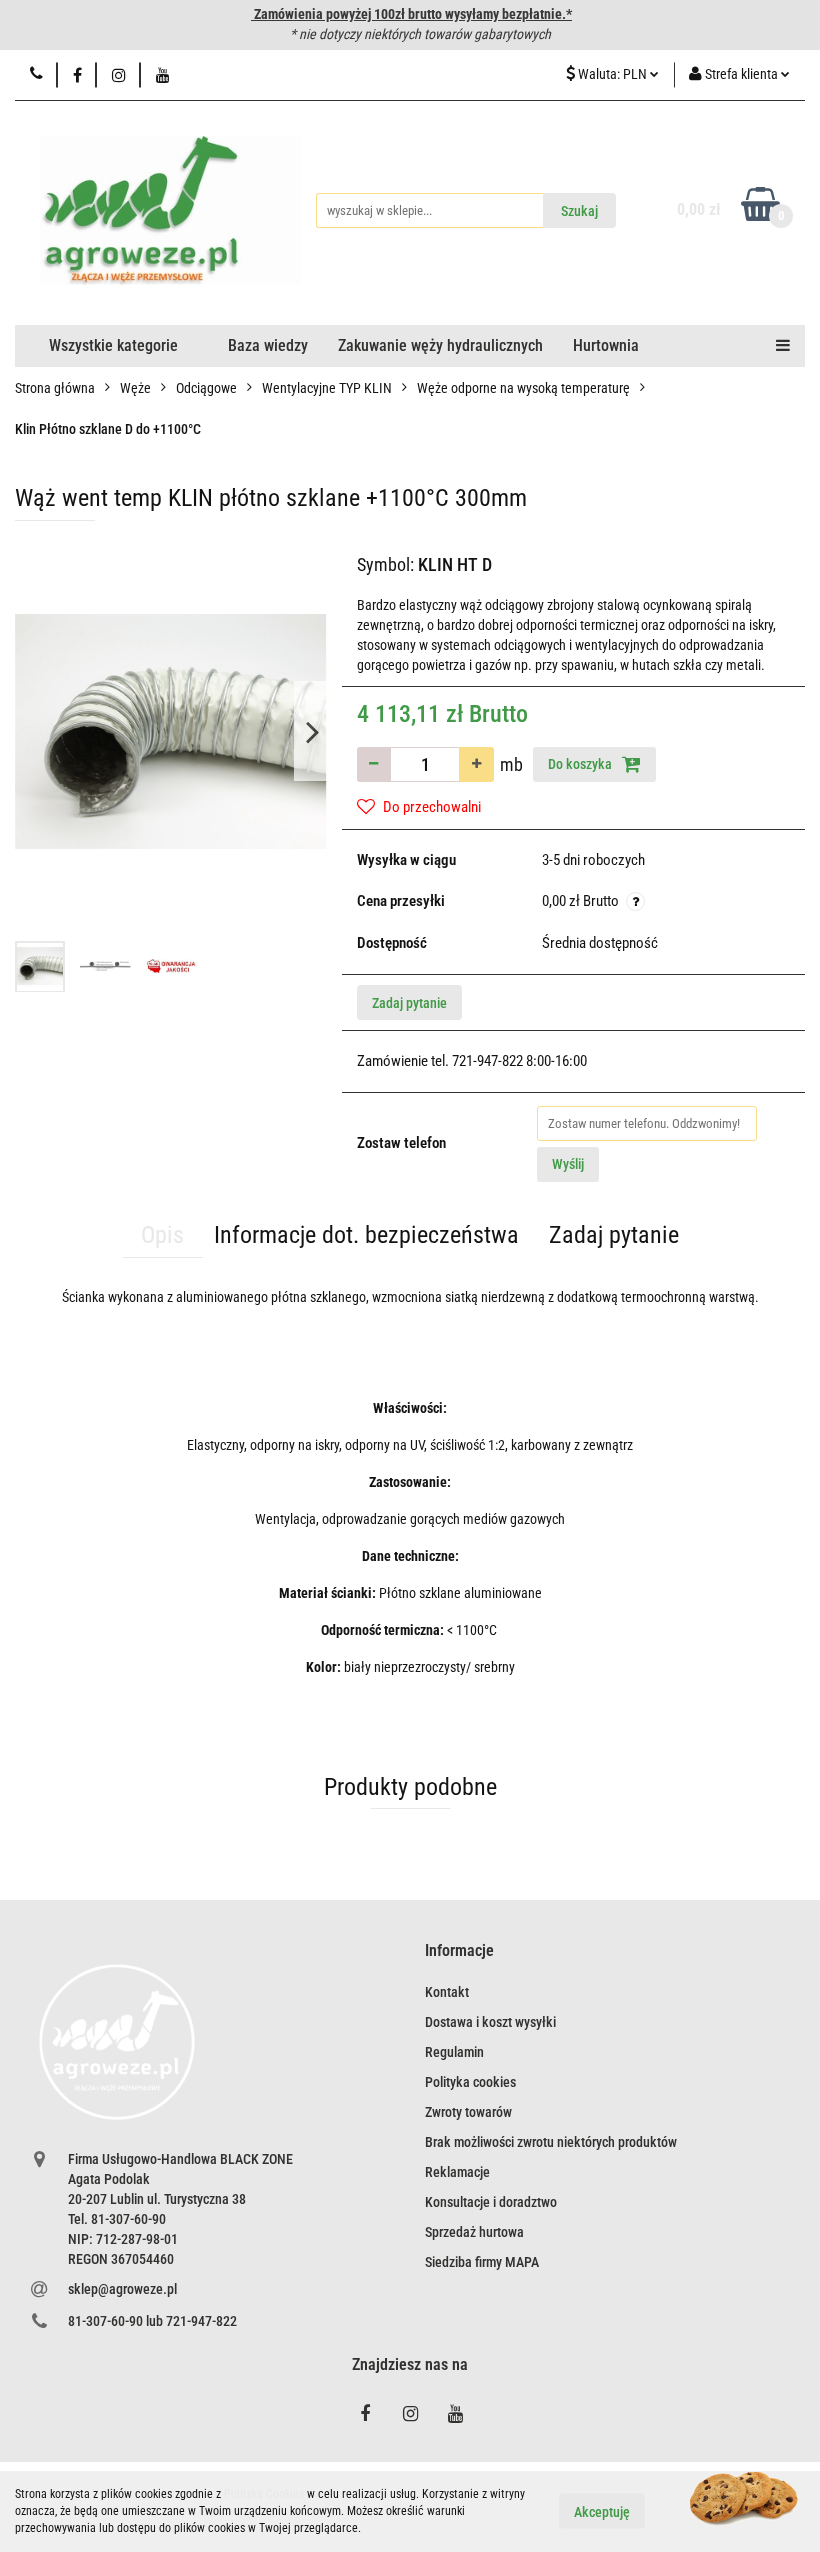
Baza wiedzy (268, 345)
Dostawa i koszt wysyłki (490, 2022)
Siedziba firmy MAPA (482, 2262)
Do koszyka (581, 764)
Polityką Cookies (264, 2494)
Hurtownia (606, 345)
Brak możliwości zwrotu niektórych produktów (551, 2142)
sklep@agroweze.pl (122, 2289)
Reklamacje (457, 2172)
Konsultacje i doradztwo (491, 2202)
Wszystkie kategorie (113, 345)
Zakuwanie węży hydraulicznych (440, 345)
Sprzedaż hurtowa (474, 2232)
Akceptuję (602, 2512)
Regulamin (454, 2052)
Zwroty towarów (468, 2112)
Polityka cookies (470, 2082)
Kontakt (447, 1992)
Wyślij (568, 1164)
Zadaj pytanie (409, 1003)
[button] (459, 1951)
